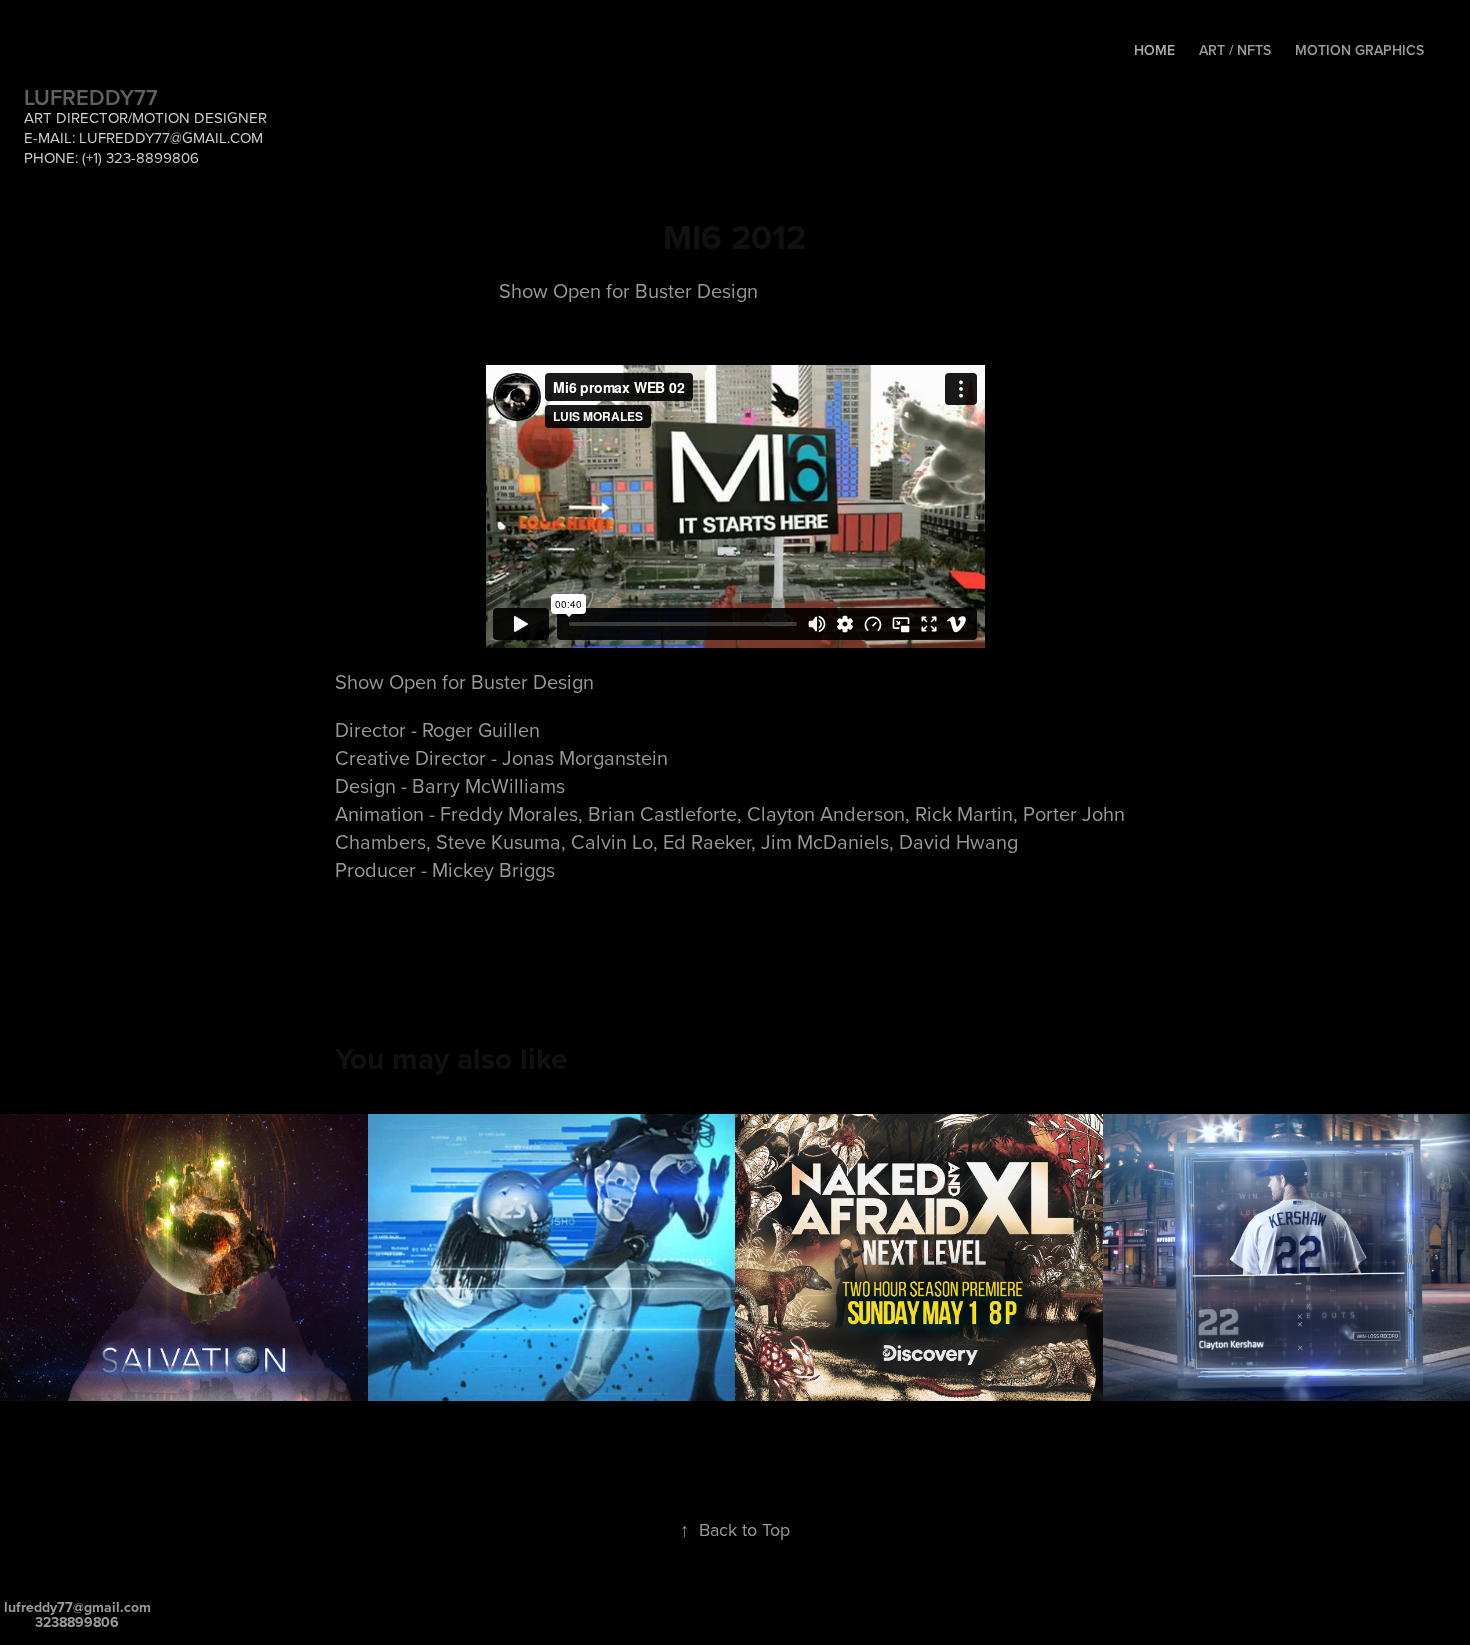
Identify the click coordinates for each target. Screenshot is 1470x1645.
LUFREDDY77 (91, 97)
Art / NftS (1235, 50)
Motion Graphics (1359, 50)
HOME (1154, 50)
